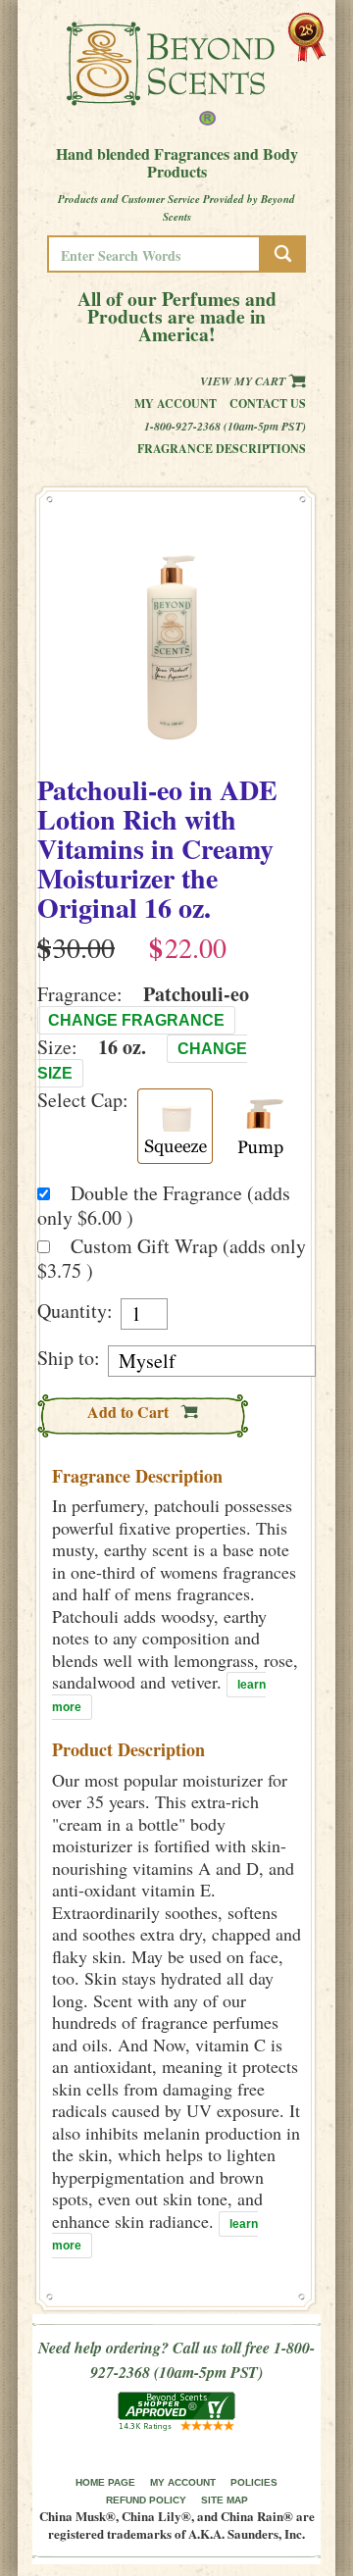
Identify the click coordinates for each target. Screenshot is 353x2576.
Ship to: (69, 1358)
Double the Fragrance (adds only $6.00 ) (164, 1205)
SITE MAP (225, 2500)
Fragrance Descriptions (222, 449)
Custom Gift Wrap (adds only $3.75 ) (172, 1258)
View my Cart (244, 381)
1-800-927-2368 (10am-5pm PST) (225, 426)
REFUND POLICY (146, 2500)
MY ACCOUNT (183, 2482)
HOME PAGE (105, 2482)
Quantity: (75, 1311)
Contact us (268, 404)
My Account (176, 404)
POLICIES (254, 2482)
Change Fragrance (136, 1020)
